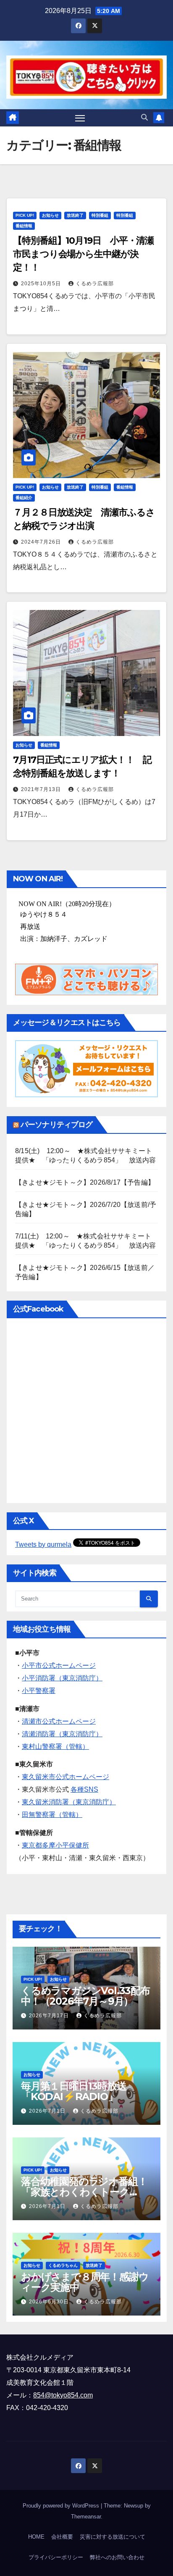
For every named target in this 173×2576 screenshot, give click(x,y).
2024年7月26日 (42, 542)
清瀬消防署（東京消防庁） (62, 1734)
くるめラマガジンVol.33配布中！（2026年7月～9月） (85, 1996)
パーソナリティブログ (56, 1125)
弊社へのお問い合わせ (117, 2557)
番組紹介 (24, 498)
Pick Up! (25, 215)
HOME (36, 2537)
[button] (144, 117)
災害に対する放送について (113, 2537)
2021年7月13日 (42, 789)
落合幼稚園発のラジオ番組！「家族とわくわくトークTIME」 (84, 2192)
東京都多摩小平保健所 (55, 1845)
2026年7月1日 (48, 2111)
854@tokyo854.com (63, 2395)
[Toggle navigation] (80, 118)
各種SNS (84, 1789)
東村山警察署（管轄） (55, 1747)
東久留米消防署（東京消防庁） (69, 1802)
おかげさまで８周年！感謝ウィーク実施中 (85, 2282)
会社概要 (62, 2537)
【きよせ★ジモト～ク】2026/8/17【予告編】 (85, 1182)
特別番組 (100, 215)
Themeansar (86, 2517)
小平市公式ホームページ (59, 1665)
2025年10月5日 (42, 284)
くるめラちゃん (63, 2265)
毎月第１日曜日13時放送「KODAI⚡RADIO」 (74, 2091)
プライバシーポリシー (56, 2557)
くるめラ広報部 (95, 284)
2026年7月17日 (50, 2016)
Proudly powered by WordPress (62, 2506)
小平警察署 (39, 1691)
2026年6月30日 (50, 2302)
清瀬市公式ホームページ (59, 1721)
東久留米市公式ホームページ (66, 1777)
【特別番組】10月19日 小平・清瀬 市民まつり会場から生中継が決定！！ (88, 254)
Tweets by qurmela (43, 1544)
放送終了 (75, 215)
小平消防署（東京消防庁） (62, 1678)
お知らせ (50, 215)
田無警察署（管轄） (52, 1815)
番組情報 (24, 226)
